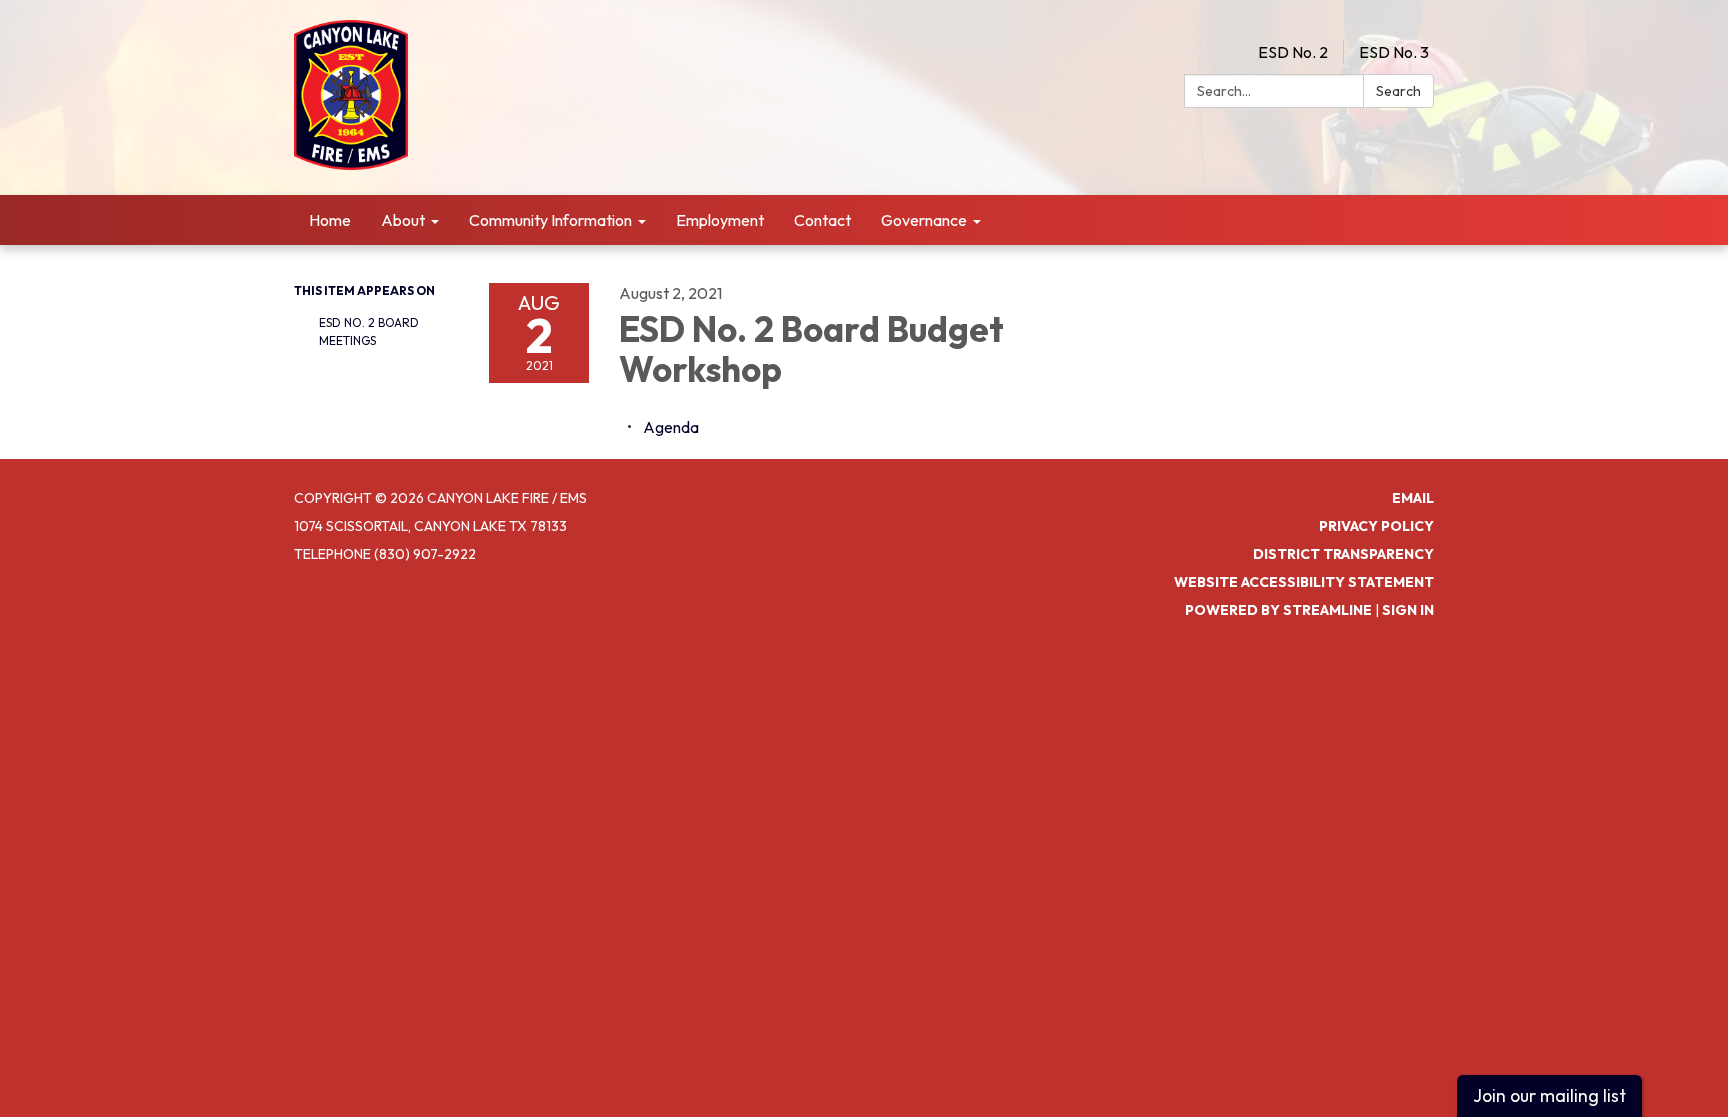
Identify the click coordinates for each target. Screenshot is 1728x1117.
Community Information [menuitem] (550, 220)
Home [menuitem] (330, 220)
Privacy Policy (1376, 526)
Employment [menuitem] (720, 220)
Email (1413, 498)
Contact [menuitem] (822, 220)
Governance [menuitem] (924, 220)
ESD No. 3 (1394, 52)
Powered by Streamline (1278, 610)
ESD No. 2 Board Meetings (369, 331)
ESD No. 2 (1293, 52)
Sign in (1408, 610)
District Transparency (1343, 554)
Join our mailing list (1549, 1095)
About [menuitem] (403, 220)
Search (1398, 91)
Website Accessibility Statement (1304, 582)
